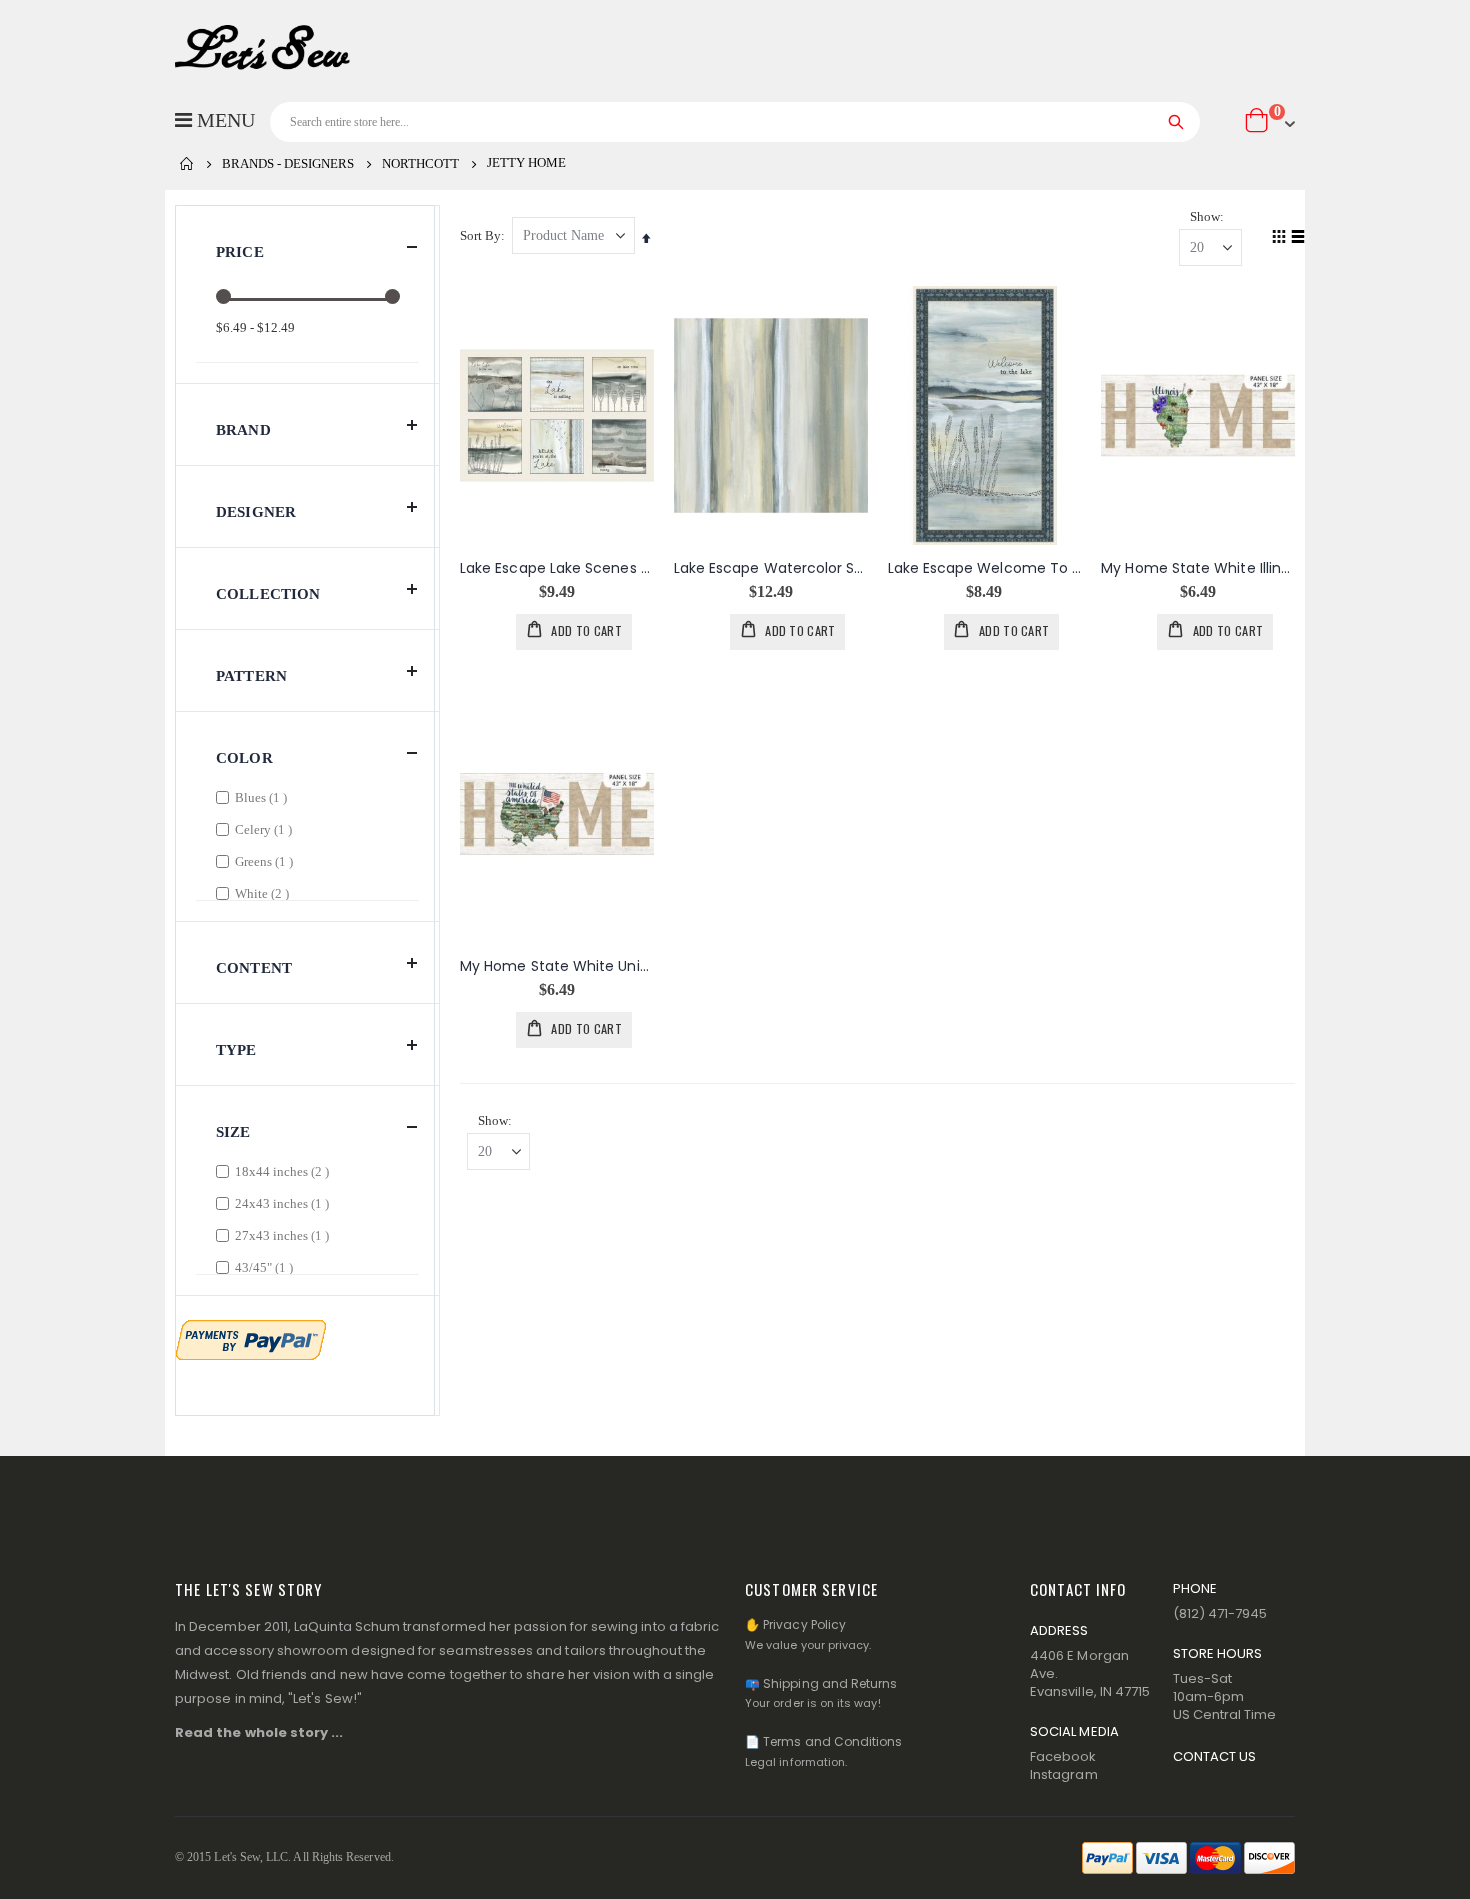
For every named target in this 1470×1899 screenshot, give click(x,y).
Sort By (480, 235)
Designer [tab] (256, 512)
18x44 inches (284, 1171)
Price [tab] (240, 252)
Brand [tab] (243, 430)
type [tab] (236, 1050)
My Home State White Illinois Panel (1198, 568)
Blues (263, 797)
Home (187, 164)
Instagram (1064, 1774)
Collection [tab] (268, 594)
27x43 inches (284, 1235)
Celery (266, 829)
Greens (266, 861)
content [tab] (254, 968)
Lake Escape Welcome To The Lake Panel (985, 568)
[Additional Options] (251, 1338)
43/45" (266, 1267)
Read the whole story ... (259, 1732)
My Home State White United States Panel (557, 966)
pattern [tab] (251, 676)
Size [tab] (233, 1132)
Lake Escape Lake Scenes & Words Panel (557, 568)
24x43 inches (284, 1203)
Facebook (1063, 1756)
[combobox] (735, 122)
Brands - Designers (288, 163)
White (264, 893)
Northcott (420, 163)
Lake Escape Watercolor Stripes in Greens (771, 568)
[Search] (1176, 122)
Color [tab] (244, 758)
